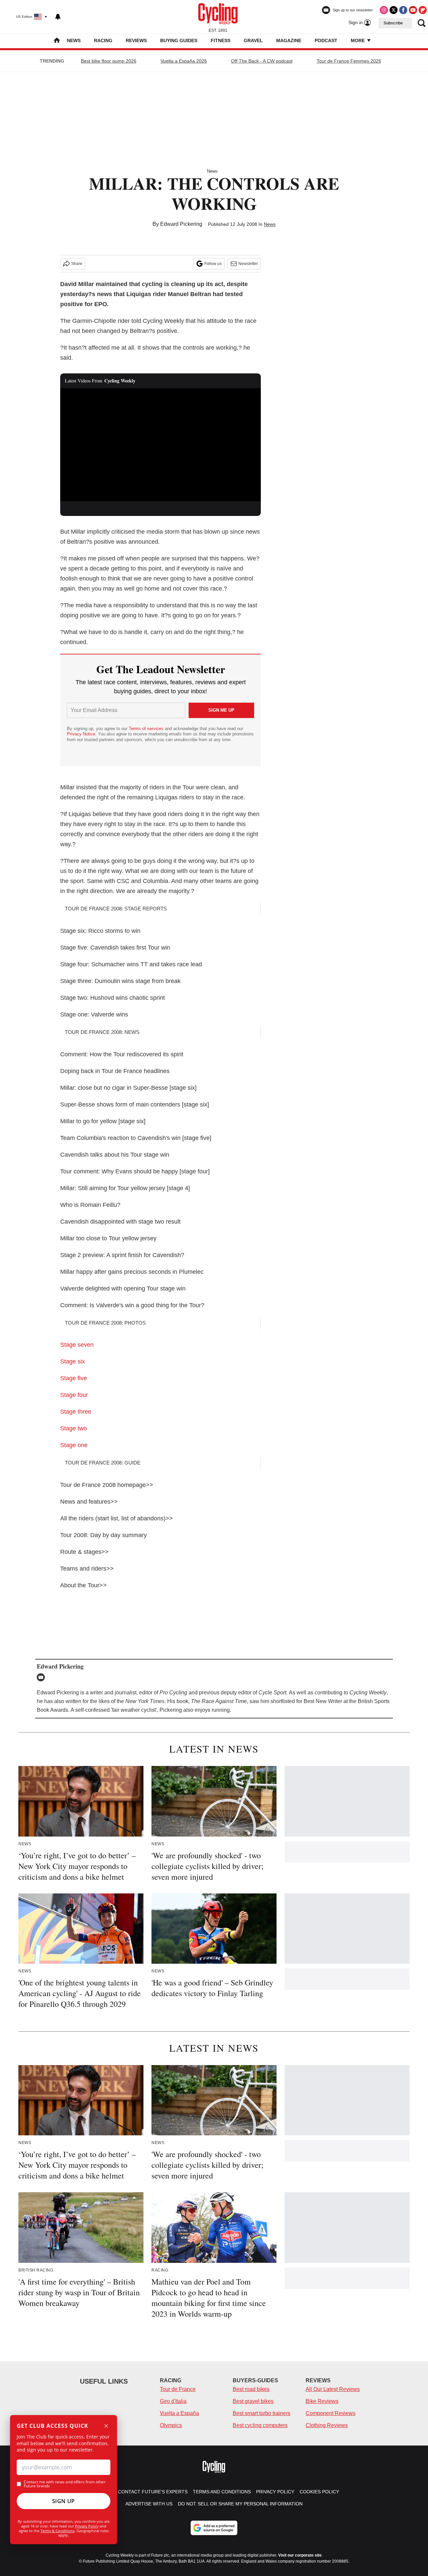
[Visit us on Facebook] (403, 10)
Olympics (171, 2425)
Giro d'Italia (173, 2401)
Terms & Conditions (58, 2531)
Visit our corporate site (300, 2555)
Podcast (326, 40)
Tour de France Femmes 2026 (349, 61)
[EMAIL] (42, 1677)
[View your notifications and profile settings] (58, 17)
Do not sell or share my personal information (240, 2504)
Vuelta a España (179, 2413)
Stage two (74, 1428)
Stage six (73, 1361)
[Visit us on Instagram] (384, 10)
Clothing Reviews (327, 2425)
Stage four (74, 1395)
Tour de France (178, 2389)
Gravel (253, 40)
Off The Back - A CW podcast (262, 61)
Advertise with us (149, 2504)
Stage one (74, 1445)
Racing (103, 40)
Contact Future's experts (153, 2492)
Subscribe (393, 23)
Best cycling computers (260, 2425)
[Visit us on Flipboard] (423, 10)
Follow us (213, 264)
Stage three (76, 1412)
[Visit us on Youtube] (413, 10)
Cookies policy (319, 2492)
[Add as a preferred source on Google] (214, 2528)
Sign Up (64, 2501)
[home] (57, 41)
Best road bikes (251, 2389)
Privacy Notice (81, 734)
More (358, 40)
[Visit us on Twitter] (394, 10)
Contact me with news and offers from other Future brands (65, 2484)
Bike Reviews (322, 2401)
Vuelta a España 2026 (184, 61)
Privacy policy (275, 2492)
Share (77, 264)
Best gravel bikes (253, 2401)
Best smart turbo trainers (261, 2413)
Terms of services (147, 729)
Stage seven (77, 1345)
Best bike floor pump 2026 (109, 61)
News (74, 40)
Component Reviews (331, 2413)
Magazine (289, 40)
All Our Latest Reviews (333, 2389)
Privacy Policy (87, 2526)
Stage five (74, 1378)
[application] (160, 445)
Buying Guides (179, 40)
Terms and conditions (222, 2492)
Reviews (136, 40)
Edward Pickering (181, 224)
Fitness (221, 40)
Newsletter (248, 264)
